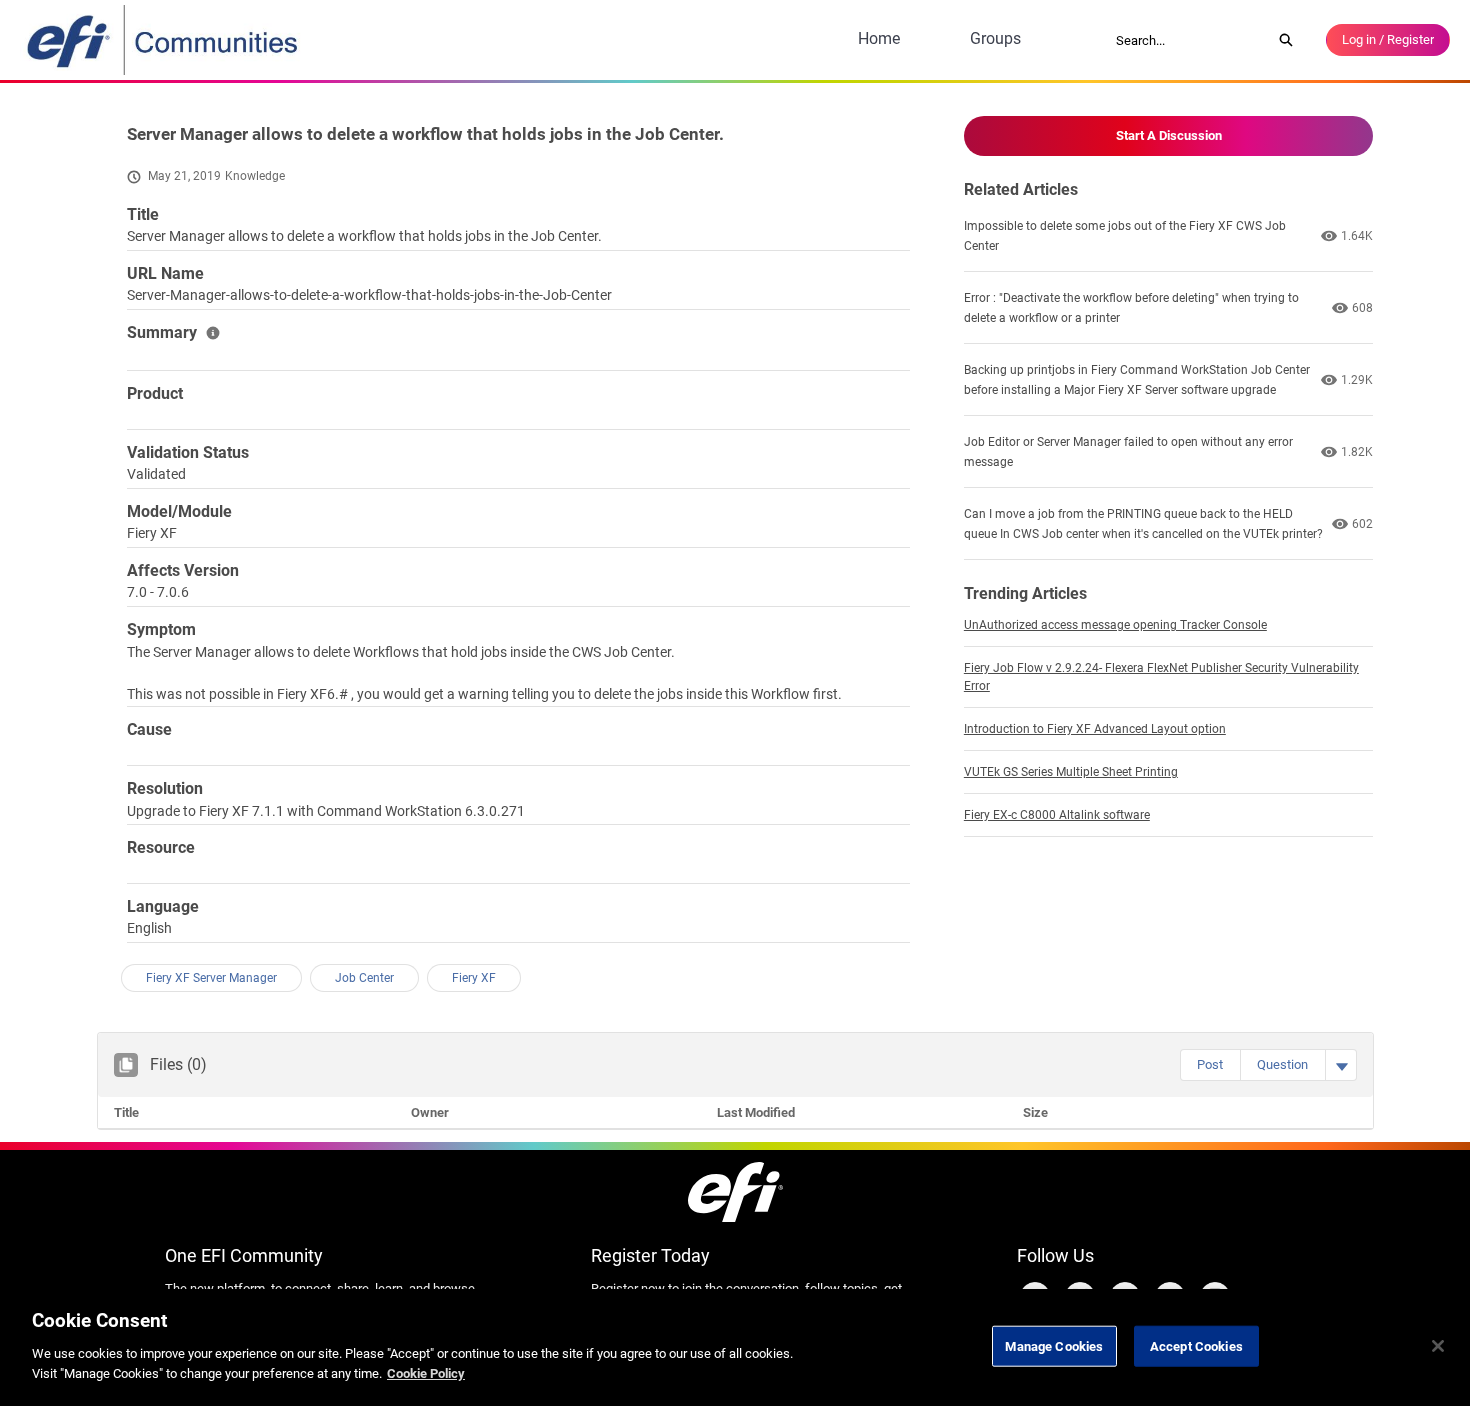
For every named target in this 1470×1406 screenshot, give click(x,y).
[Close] (1438, 1346)
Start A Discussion (1169, 135)
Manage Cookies (1054, 1345)
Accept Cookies (1196, 1345)
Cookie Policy (426, 1372)
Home (879, 38)
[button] (1210, 1065)
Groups (995, 38)
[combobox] (1187, 40)
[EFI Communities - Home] (164, 40)
